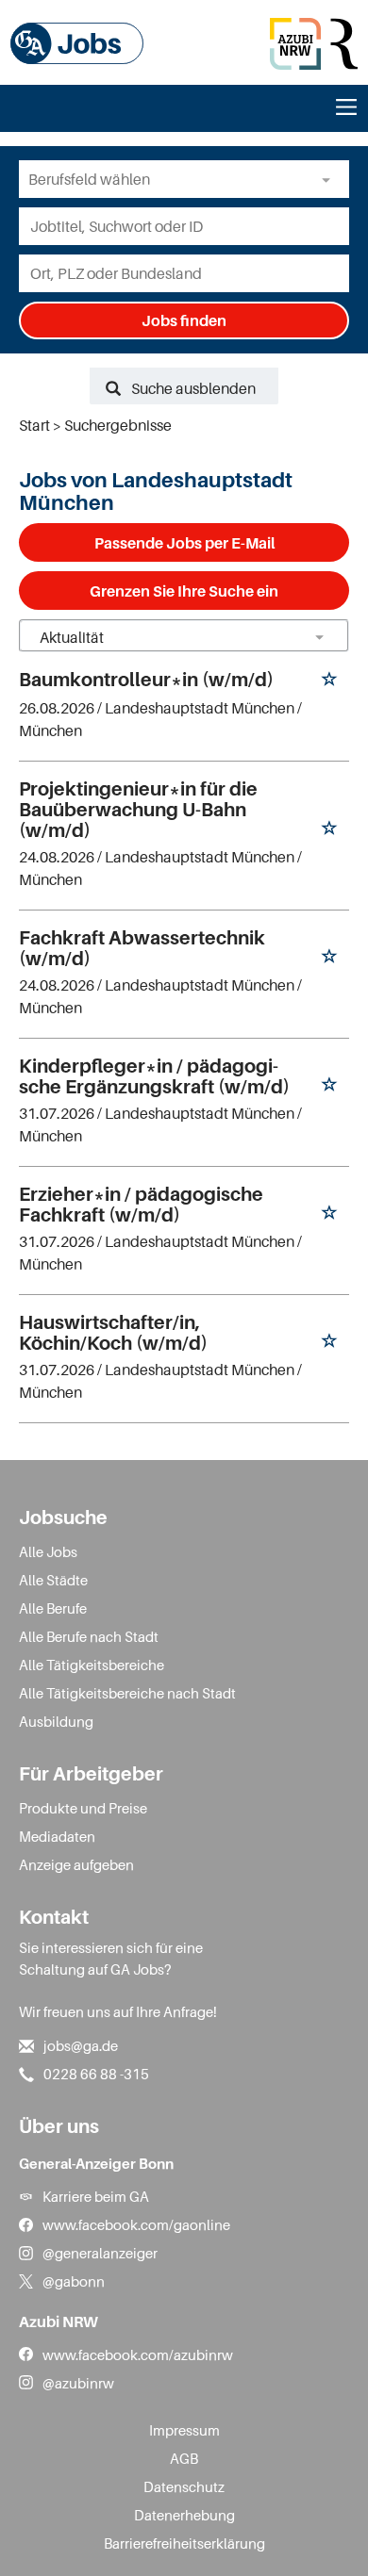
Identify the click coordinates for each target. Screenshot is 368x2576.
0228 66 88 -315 (96, 2074)
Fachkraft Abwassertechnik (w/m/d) (142, 948)
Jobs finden (184, 320)
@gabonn (74, 2281)
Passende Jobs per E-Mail (184, 543)
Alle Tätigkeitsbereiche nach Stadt (127, 1693)
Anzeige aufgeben (76, 1864)
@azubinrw (78, 2383)
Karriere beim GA (96, 2196)
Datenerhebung (184, 2515)
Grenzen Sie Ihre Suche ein (184, 591)
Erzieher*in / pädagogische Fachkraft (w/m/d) (141, 1205)
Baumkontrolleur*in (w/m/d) (146, 680)
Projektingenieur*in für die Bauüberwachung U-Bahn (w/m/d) (138, 810)
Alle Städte (53, 1580)
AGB (184, 2458)
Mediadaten (57, 1836)
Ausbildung (56, 1721)
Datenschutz (184, 2486)
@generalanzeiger (100, 2253)
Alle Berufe (53, 1608)
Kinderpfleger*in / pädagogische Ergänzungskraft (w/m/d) (154, 1076)
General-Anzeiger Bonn (96, 2163)
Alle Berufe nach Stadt (89, 1636)
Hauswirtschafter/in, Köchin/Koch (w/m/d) (113, 1333)
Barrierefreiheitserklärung (184, 2543)
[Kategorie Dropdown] (330, 179)
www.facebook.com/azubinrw (138, 2354)
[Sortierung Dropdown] (319, 637)
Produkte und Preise (83, 1808)
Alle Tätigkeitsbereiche (92, 1665)
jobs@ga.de (81, 2045)
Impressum (184, 2430)
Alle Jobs (48, 1551)
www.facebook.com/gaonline (136, 2224)
